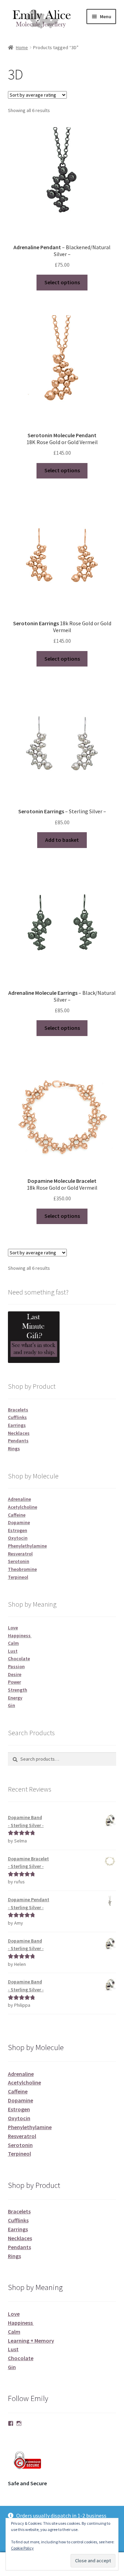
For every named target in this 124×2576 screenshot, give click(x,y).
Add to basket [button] (62, 840)
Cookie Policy (22, 2548)
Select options (62, 282)
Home (22, 47)
